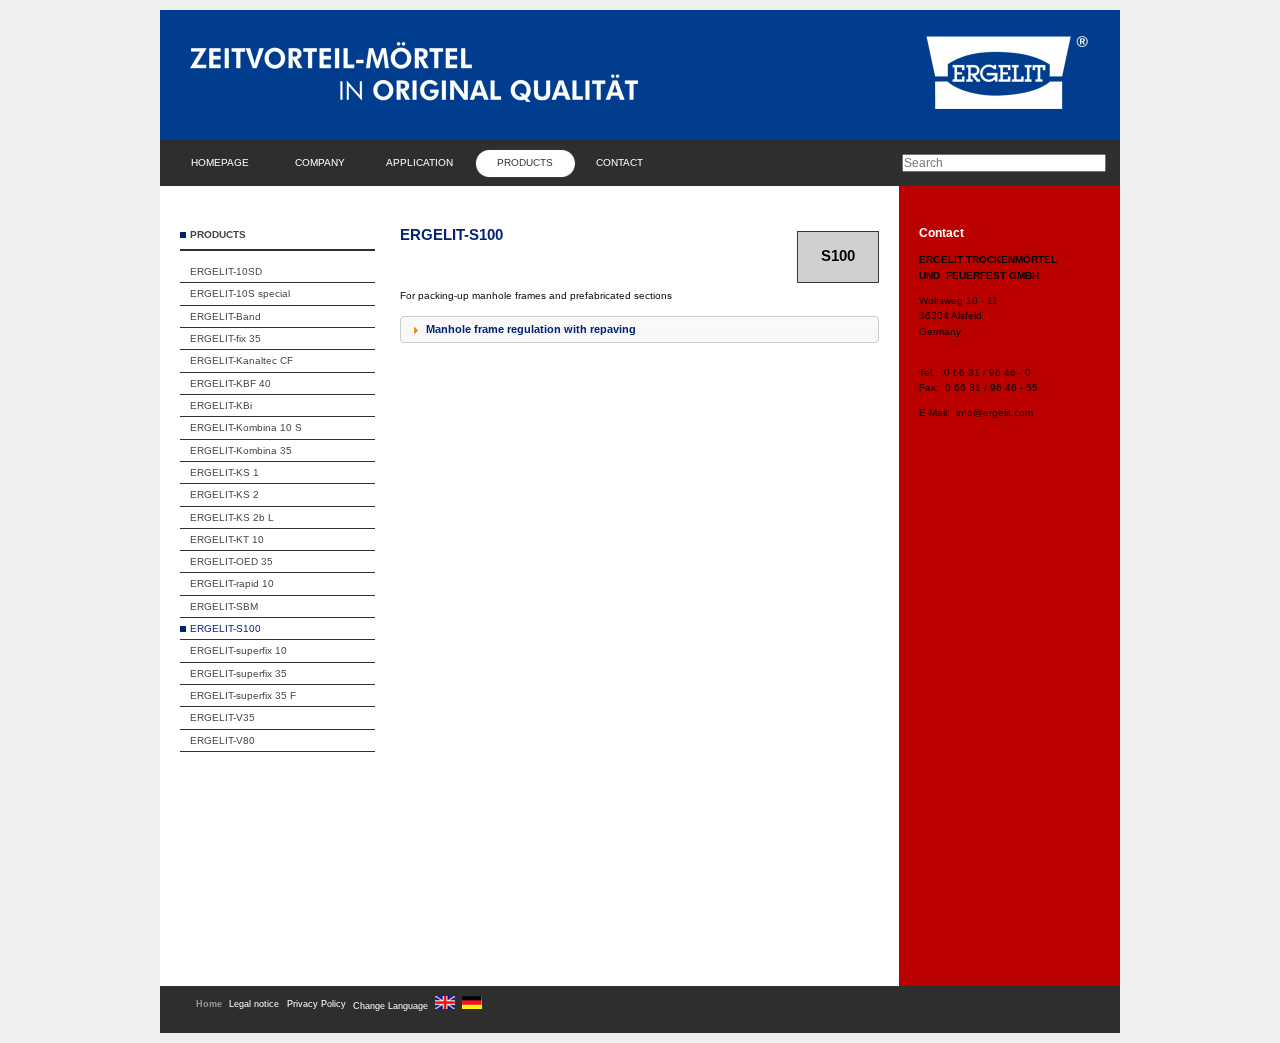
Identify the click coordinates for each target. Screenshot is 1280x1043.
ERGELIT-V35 (222, 717)
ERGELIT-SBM (224, 606)
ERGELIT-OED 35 (231, 561)
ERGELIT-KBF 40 (230, 383)
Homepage (220, 162)
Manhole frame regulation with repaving (531, 329)
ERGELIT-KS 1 (224, 472)
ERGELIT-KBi (221, 405)
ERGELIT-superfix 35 (238, 673)
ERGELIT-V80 (222, 740)
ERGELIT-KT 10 (227, 539)
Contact (619, 162)
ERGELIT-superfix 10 (238, 650)
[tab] (639, 330)
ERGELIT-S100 (225, 628)
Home (209, 1004)
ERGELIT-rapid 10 (232, 583)
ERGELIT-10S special (240, 293)
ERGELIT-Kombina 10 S (246, 427)
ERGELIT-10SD (226, 271)
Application (419, 162)
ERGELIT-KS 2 (224, 494)
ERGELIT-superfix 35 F (243, 695)
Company (320, 162)
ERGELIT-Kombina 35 (241, 450)
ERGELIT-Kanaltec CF (241, 360)
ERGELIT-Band (225, 316)
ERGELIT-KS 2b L (232, 517)
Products (525, 162)
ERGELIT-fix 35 (225, 338)
